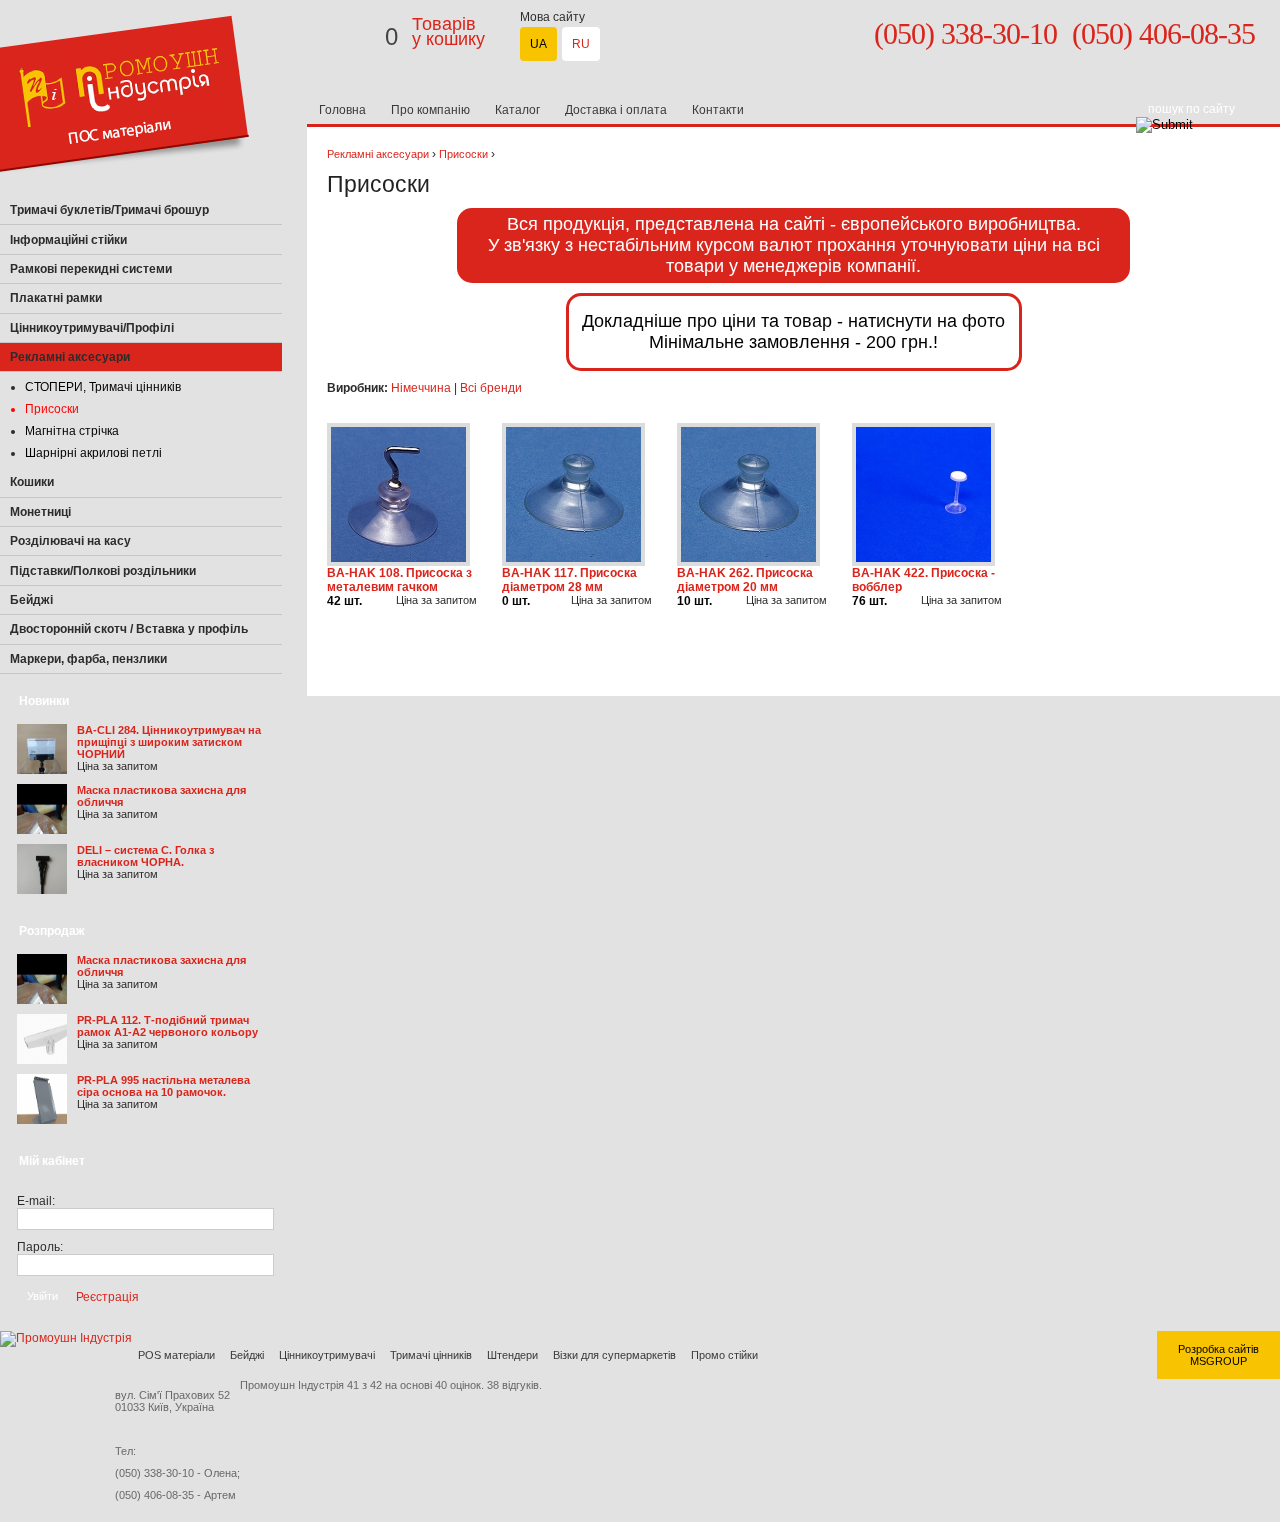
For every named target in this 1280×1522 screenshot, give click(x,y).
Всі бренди (491, 388)
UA (538, 44)
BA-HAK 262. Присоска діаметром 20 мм (745, 580)
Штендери (512, 1355)
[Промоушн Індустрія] (124, 192)
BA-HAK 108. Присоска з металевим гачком (399, 580)
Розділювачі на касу (70, 541)
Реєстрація (107, 1296)
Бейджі (247, 1355)
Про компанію (430, 110)
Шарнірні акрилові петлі (93, 453)
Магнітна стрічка (72, 431)
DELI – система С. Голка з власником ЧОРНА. (145, 856)
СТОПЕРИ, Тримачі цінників (103, 387)
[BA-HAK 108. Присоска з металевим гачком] (398, 562)
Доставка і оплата (616, 110)
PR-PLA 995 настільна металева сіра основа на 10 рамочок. (163, 1086)
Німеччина (421, 388)
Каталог (517, 110)
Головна (342, 110)
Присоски (52, 409)
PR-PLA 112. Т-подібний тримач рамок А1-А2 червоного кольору (167, 1026)
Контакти (718, 110)
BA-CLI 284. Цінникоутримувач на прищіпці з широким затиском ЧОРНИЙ (169, 742)
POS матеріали (176, 1355)
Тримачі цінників (431, 1355)
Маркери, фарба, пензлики (88, 659)
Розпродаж (52, 931)
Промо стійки (724, 1355)
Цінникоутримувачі (327, 1355)
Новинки (44, 701)
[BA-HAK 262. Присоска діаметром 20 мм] (748, 562)
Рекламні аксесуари (378, 154)
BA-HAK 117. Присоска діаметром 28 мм (569, 580)
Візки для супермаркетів (614, 1355)
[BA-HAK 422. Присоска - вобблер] (923, 562)
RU (581, 44)
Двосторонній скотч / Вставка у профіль (129, 629)
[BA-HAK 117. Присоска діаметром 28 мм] (573, 562)
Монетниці (40, 512)
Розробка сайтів (1218, 1349)
